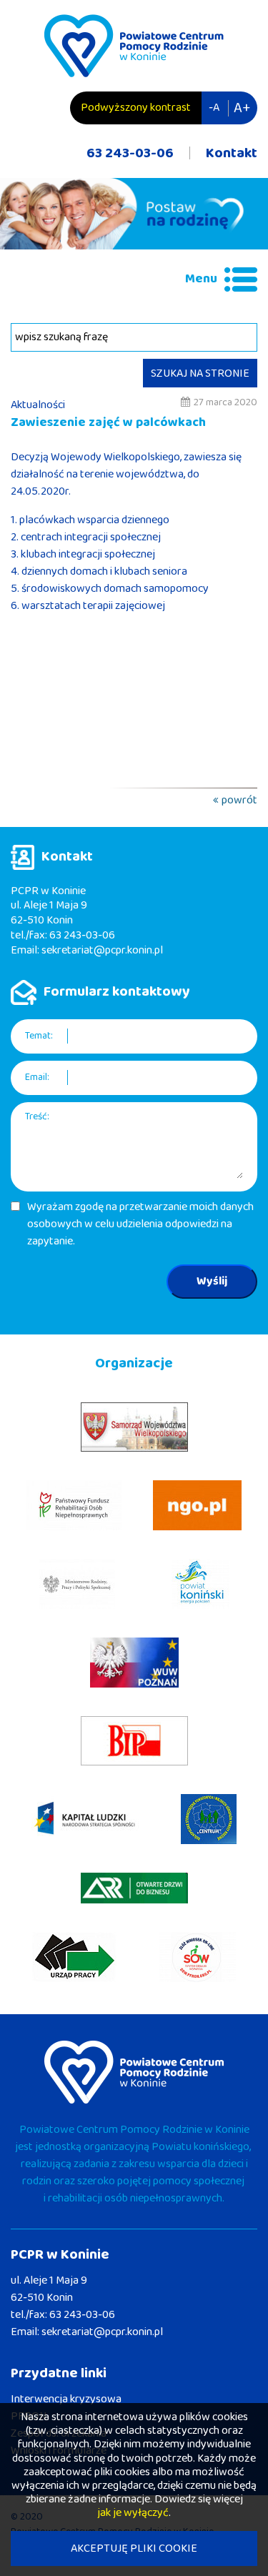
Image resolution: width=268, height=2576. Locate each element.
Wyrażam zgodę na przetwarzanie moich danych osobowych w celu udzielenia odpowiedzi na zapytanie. (140, 1224)
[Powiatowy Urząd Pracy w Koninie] (74, 1957)
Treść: (37, 1117)
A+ (242, 108)
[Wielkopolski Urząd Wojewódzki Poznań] (134, 1663)
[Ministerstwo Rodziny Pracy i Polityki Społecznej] (77, 1584)
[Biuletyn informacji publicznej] (134, 1741)
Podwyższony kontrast (136, 108)
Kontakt (232, 153)
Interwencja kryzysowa (66, 2399)
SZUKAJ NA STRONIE (200, 373)
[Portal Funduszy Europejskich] (85, 1819)
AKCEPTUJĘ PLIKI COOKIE (134, 2548)
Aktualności (38, 405)
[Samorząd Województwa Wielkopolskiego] (134, 1427)
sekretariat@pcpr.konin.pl (102, 950)
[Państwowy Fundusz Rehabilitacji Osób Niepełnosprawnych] (74, 1505)
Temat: (39, 1036)
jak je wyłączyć (133, 2513)
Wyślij (212, 1281)
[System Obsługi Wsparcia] (198, 1957)
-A (214, 108)
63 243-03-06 (130, 153)
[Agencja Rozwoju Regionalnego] (134, 1888)
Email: (37, 1078)
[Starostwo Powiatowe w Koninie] (200, 1584)
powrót (239, 800)
